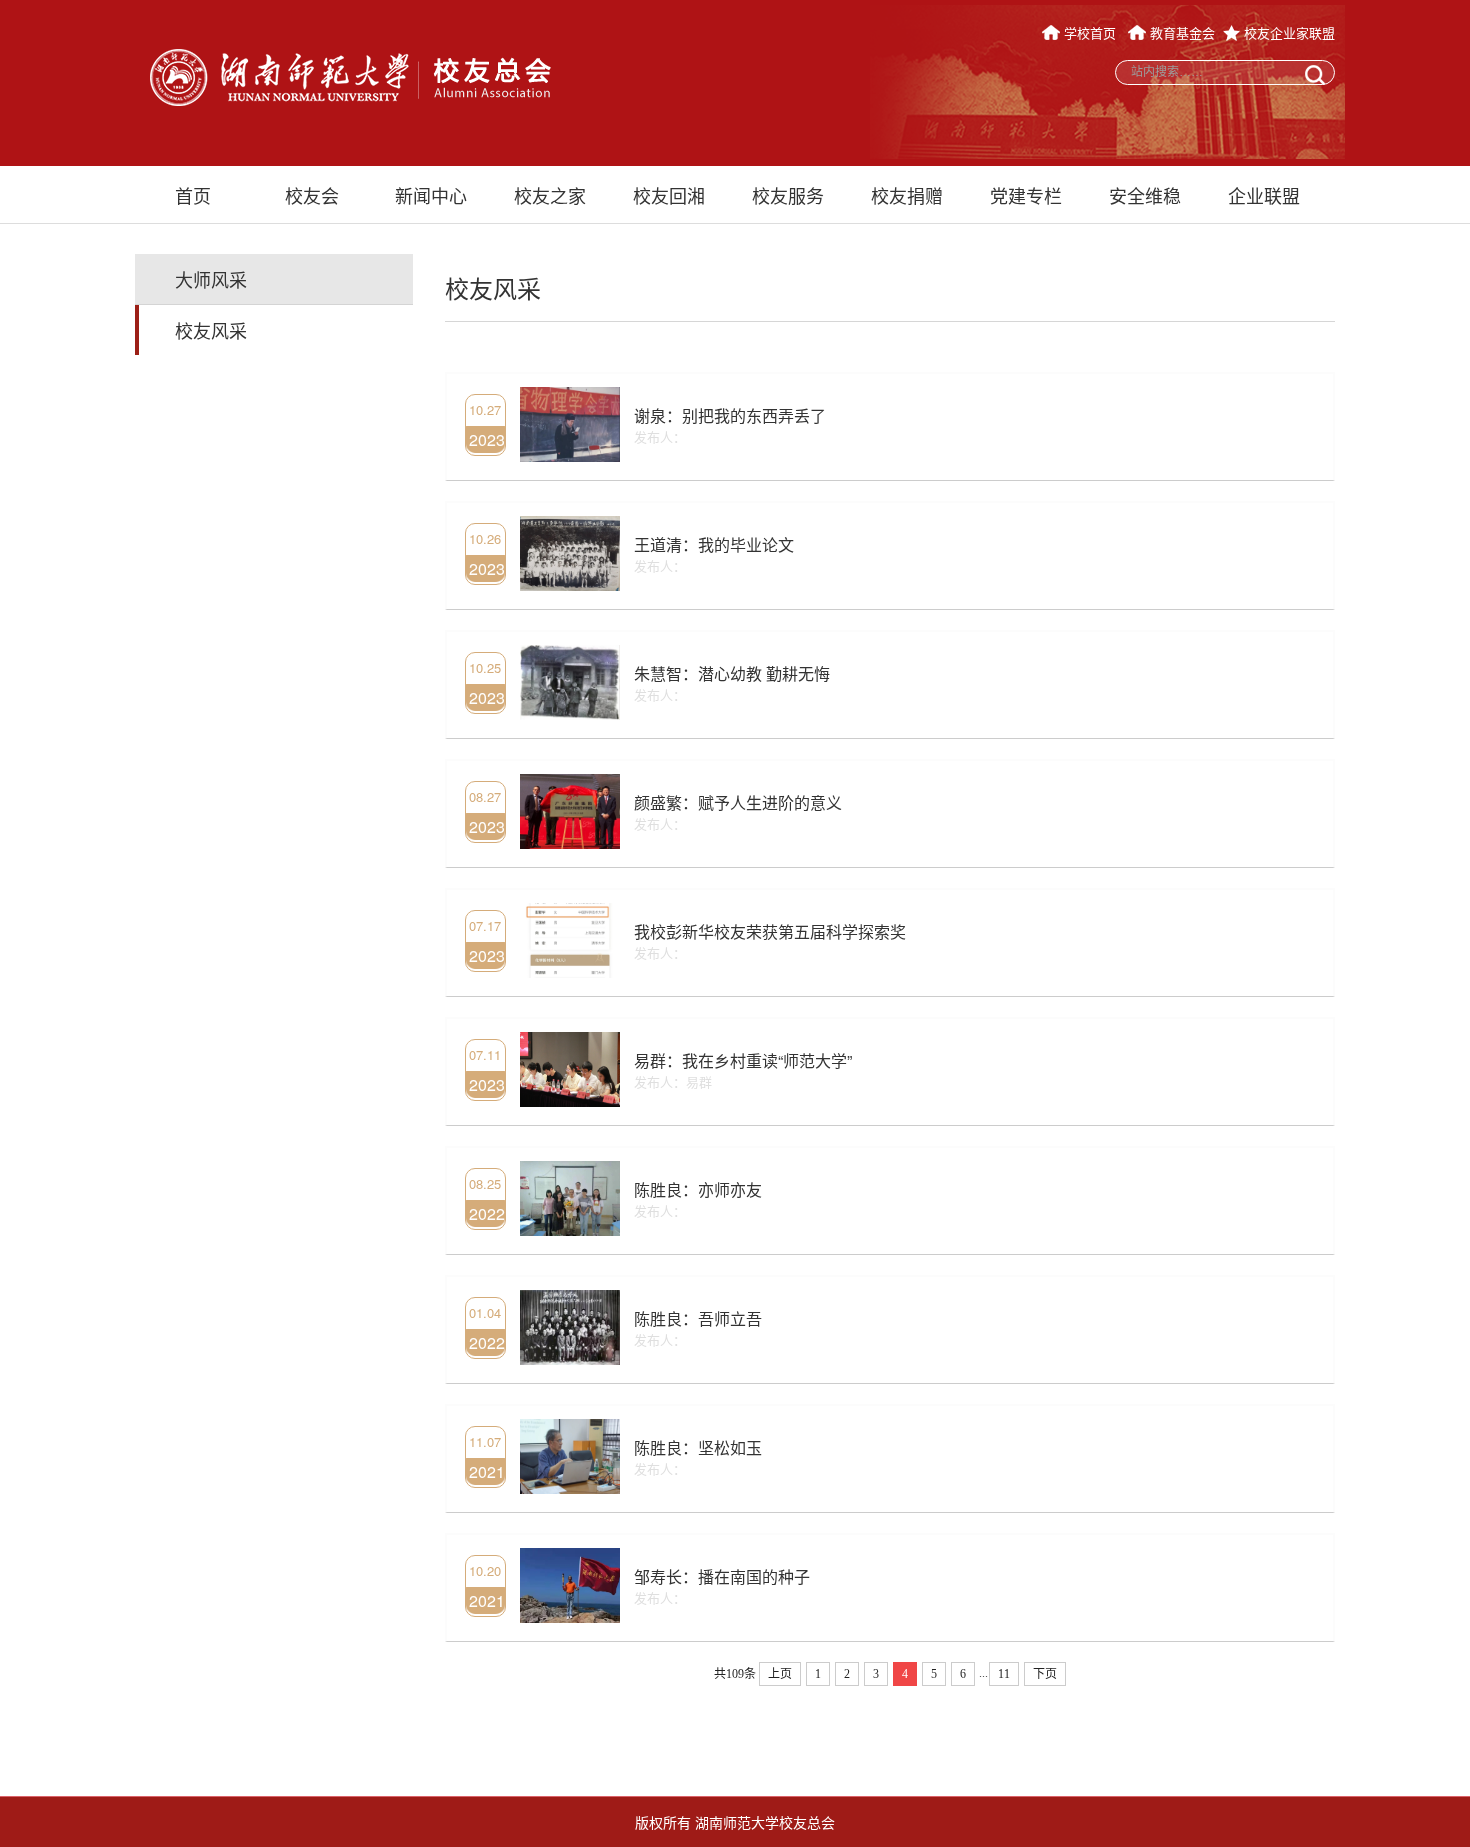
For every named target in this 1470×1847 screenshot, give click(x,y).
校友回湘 (669, 195)
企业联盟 (1264, 195)
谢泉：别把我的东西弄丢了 (730, 415)
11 (1004, 1674)
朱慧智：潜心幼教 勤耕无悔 (732, 673)
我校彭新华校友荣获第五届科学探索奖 (770, 931)
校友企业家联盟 (1287, 32)
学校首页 (1090, 32)
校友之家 (550, 195)
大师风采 (211, 279)
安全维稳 (1145, 195)
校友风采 (211, 330)
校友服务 (788, 195)
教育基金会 (1180, 32)
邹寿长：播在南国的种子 (722, 1576)
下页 (1045, 1674)
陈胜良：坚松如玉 (698, 1447)
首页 (193, 195)
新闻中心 (431, 195)
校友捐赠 (907, 195)
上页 (780, 1674)
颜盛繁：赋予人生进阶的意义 (738, 802)
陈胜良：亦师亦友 (698, 1189)
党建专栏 (1026, 195)
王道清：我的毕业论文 (714, 544)
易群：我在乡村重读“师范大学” (743, 1060)
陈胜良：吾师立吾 (698, 1318)
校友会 (312, 195)
